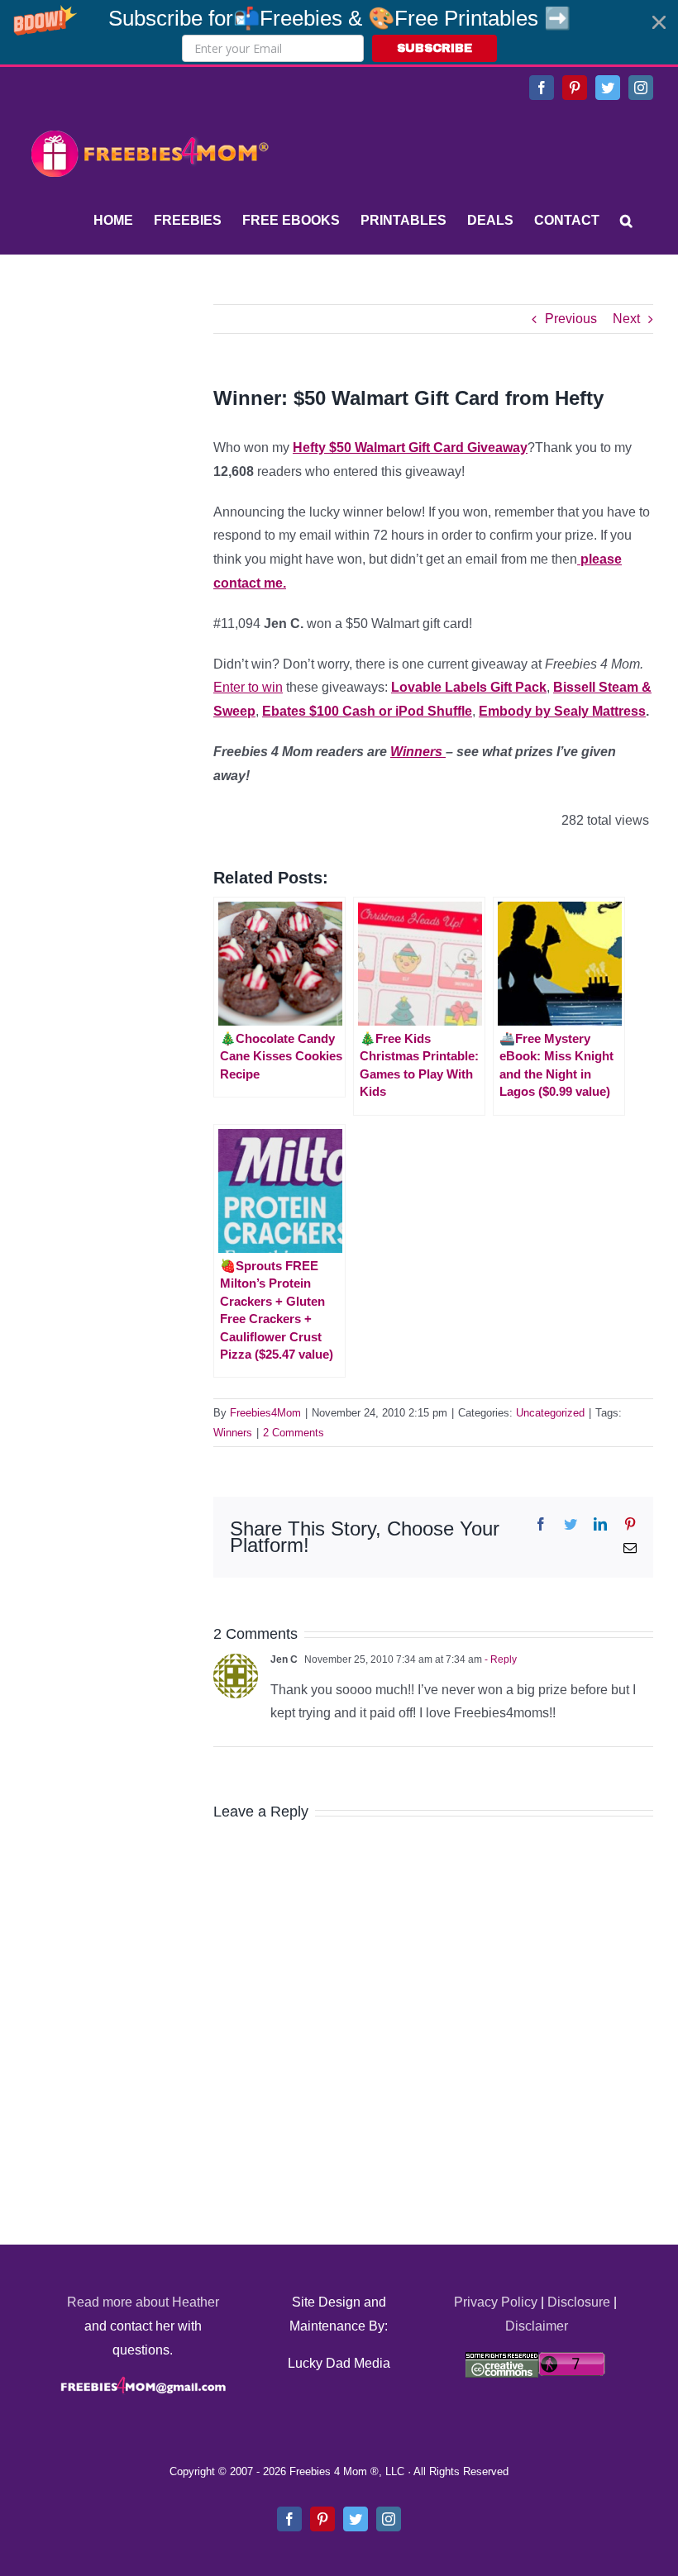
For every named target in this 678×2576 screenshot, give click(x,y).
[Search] (626, 221)
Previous (571, 319)
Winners (418, 752)
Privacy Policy (496, 2302)
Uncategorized (550, 1413)
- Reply (499, 1659)
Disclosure (579, 2302)
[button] (339, 32)
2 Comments (294, 1433)
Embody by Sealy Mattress (562, 711)
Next (626, 319)
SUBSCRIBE (434, 48)
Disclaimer (537, 2326)
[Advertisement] (149, 407)
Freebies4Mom (265, 1413)
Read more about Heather (143, 2302)
